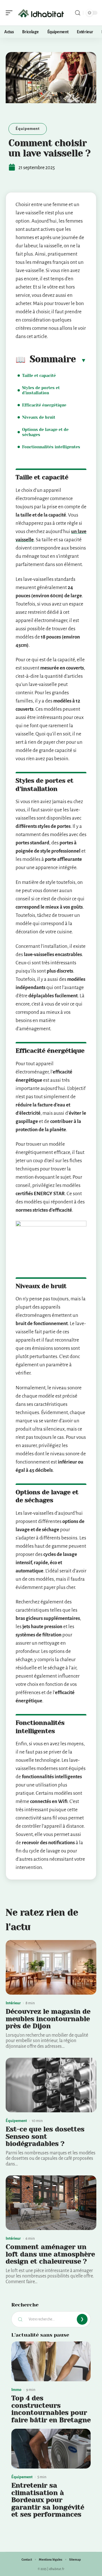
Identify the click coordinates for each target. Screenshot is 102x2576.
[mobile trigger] (10, 13)
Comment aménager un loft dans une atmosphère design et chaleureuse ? (50, 2254)
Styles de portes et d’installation (41, 390)
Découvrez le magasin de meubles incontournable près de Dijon (48, 2019)
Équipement (28, 129)
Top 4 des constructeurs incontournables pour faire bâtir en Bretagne (51, 2409)
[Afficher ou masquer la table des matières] (81, 360)
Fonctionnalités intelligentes (51, 447)
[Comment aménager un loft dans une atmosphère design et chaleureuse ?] (51, 2203)
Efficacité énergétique (44, 405)
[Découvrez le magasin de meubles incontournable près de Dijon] (51, 1967)
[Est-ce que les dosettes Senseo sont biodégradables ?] (51, 2085)
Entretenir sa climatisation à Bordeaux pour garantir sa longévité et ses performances (48, 2500)
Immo (16, 2390)
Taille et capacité (39, 376)
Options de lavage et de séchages (45, 432)
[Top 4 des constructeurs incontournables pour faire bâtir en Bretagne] (51, 2361)
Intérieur (13, 2003)
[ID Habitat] (41, 13)
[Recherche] (78, 13)
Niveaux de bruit (39, 417)
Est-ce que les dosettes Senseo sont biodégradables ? (45, 2136)
